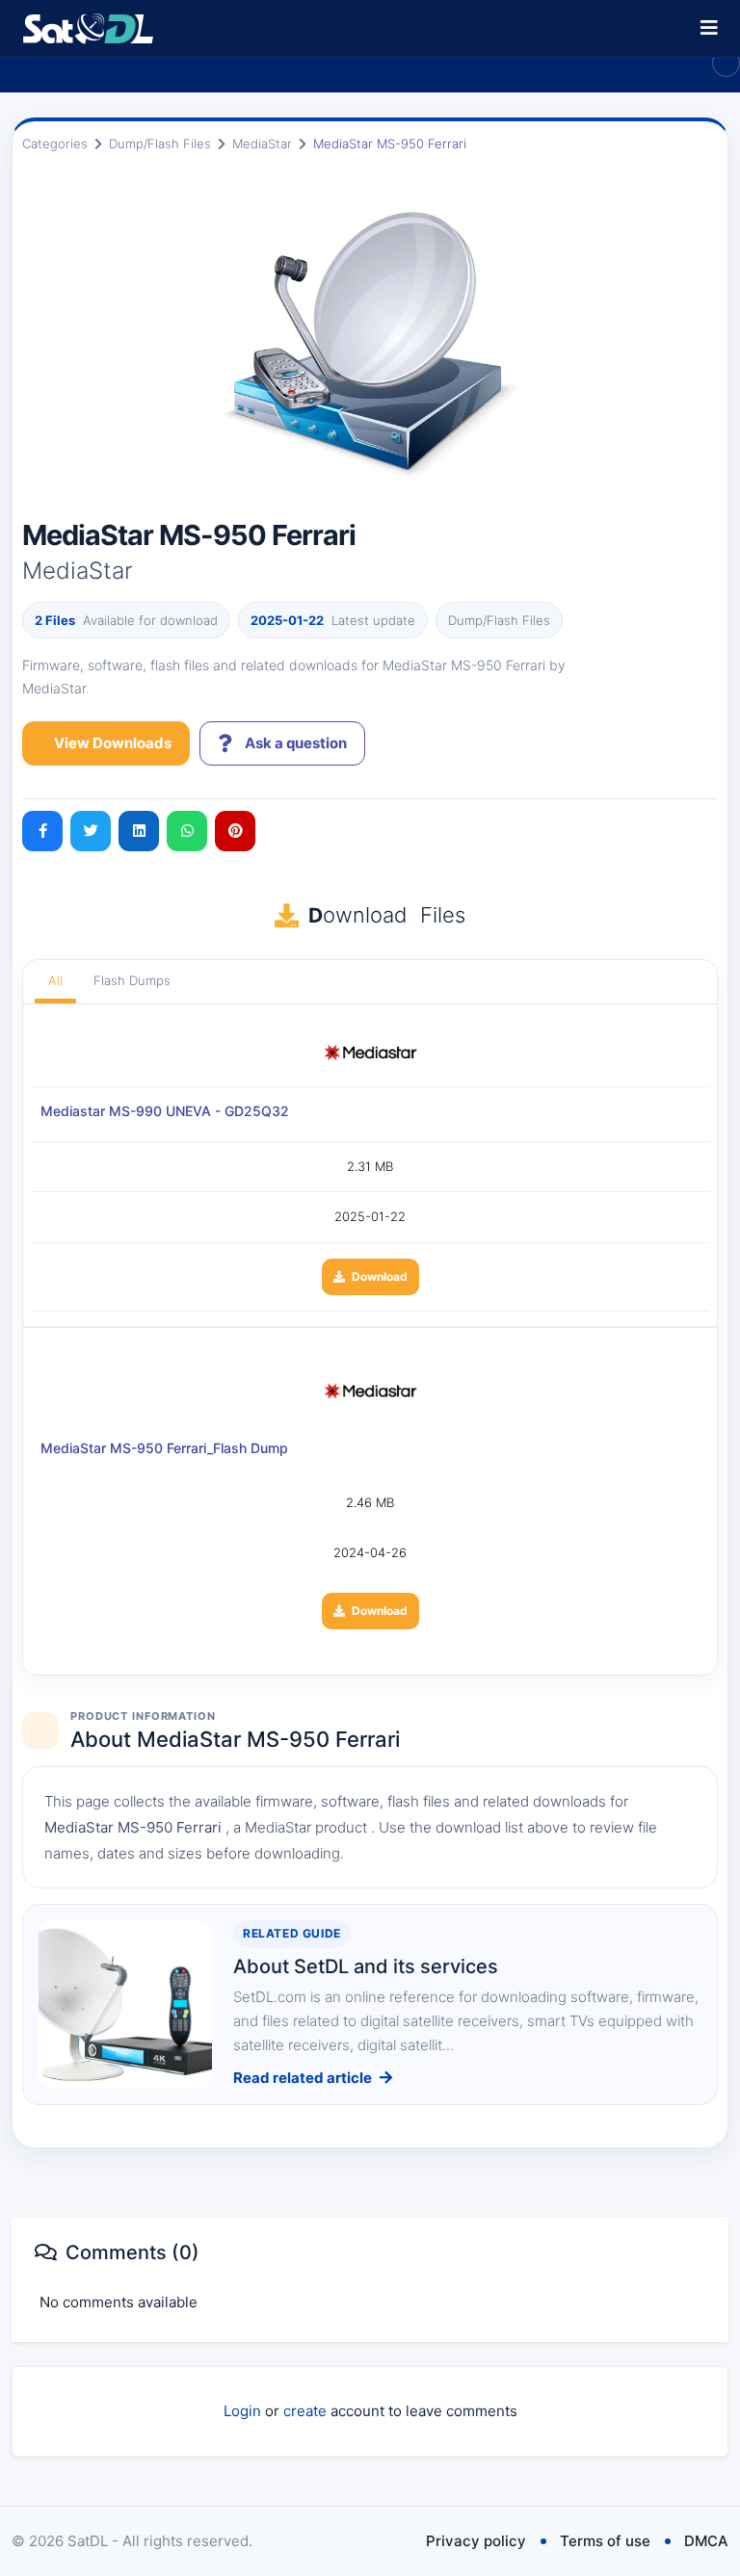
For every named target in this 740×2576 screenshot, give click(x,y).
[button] (709, 28)
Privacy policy (476, 2541)
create (305, 2411)
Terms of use (605, 2541)
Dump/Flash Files (160, 143)
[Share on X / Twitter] (91, 831)
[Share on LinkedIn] (139, 831)
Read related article (303, 2078)
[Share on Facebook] (42, 831)
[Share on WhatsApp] (187, 831)
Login (242, 2411)
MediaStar (262, 143)
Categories (55, 143)
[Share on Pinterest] (235, 831)
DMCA (706, 2541)
